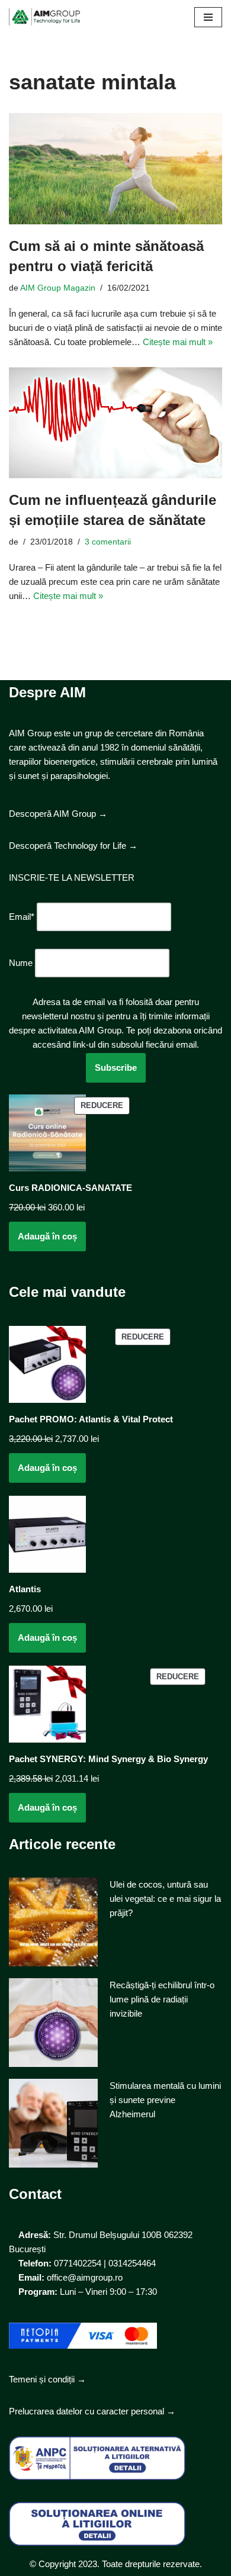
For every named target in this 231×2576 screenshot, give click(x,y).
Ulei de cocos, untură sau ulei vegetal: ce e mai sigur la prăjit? (165, 1899)
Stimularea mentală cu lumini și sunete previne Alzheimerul (165, 2100)
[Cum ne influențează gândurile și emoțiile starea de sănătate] (115, 423)
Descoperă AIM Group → (58, 814)
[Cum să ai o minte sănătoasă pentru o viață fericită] (115, 169)
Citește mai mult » (178, 342)
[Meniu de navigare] (208, 17)
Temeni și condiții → (47, 2379)
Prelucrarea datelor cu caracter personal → (92, 2411)
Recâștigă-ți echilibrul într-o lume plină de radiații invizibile (162, 1999)
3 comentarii (108, 542)
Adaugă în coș (47, 1236)
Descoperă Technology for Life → (73, 846)
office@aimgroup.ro (85, 2277)
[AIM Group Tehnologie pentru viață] (44, 17)
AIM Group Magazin (58, 288)
